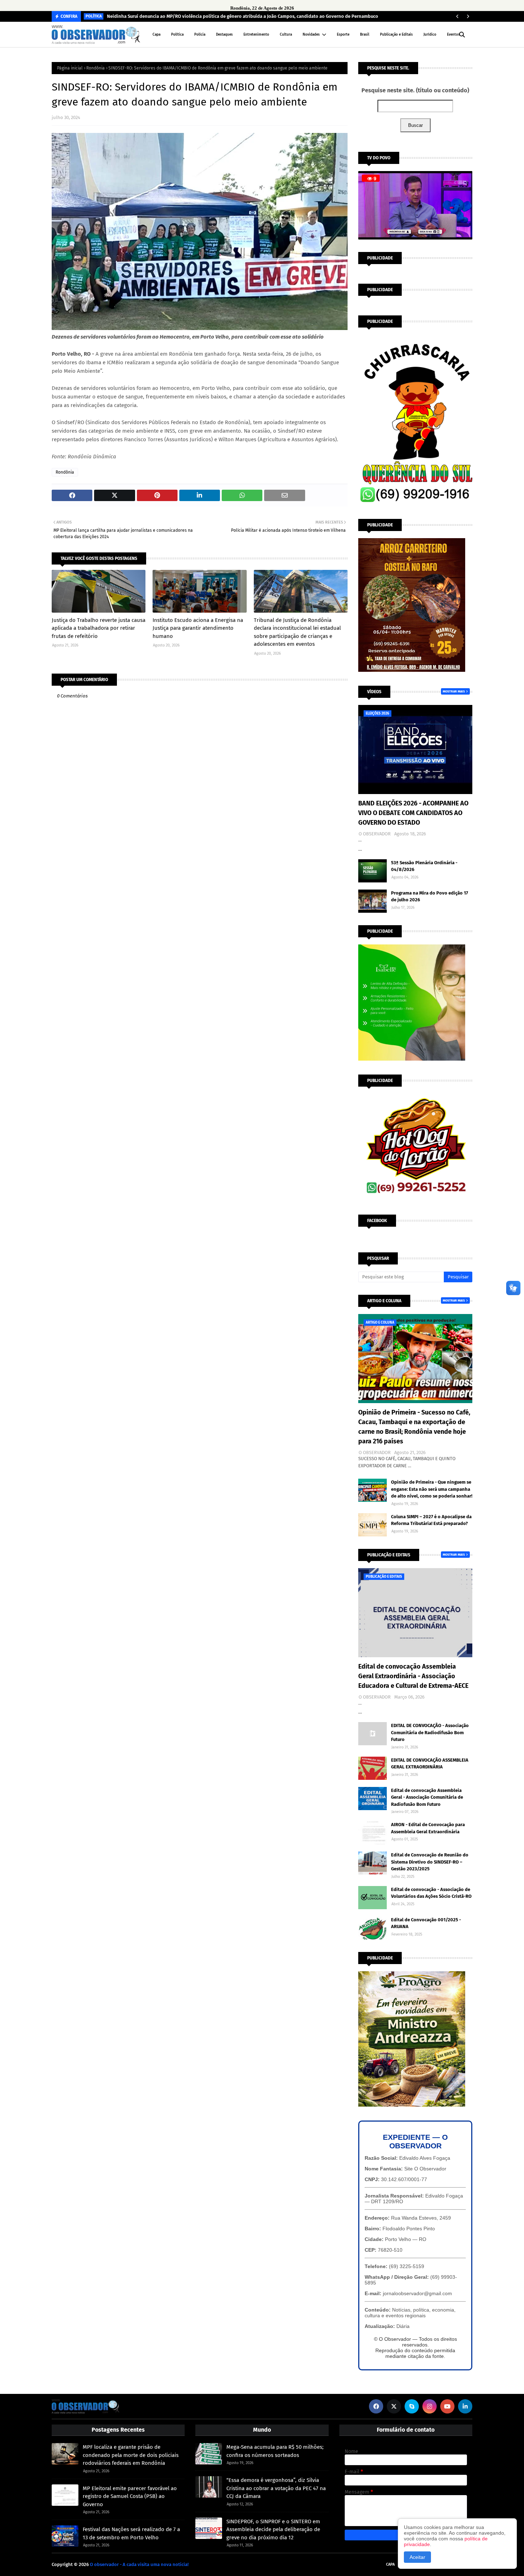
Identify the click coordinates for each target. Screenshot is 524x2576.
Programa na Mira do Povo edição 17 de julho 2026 (430, 897)
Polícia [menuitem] (200, 35)
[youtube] (447, 2406)
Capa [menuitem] (156, 35)
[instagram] (430, 2406)
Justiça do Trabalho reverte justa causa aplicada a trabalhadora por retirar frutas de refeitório (99, 628)
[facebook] (376, 2406)
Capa (390, 2564)
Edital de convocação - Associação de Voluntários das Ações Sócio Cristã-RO (431, 1893)
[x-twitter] (394, 2406)
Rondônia (96, 68)
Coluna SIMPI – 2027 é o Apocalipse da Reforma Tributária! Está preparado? (431, 1520)
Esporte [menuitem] (343, 35)
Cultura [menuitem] (286, 35)
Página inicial (70, 68)
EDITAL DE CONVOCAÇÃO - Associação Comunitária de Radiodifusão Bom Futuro (430, 1732)
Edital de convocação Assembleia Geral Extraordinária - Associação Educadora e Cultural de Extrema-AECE (413, 1676)
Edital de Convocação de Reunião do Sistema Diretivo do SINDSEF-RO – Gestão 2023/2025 (430, 1862)
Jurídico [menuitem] (430, 35)
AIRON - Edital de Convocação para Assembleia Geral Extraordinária (428, 1828)
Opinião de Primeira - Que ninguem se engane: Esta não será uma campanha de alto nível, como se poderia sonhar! (432, 1489)
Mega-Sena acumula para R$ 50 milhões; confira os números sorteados (275, 2451)
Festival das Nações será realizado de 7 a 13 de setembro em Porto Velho (131, 2533)
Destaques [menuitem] (224, 35)
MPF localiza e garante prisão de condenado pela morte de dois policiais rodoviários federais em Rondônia (131, 2455)
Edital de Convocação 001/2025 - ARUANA (426, 1923)
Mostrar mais (454, 691)
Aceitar (417, 2557)
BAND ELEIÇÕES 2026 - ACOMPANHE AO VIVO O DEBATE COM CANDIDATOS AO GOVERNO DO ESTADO (413, 813)
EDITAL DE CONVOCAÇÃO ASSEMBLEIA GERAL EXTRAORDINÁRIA (430, 1764)
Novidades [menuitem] (311, 35)
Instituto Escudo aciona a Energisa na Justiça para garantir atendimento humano (198, 628)
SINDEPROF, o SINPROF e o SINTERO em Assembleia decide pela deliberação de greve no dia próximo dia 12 (273, 2529)
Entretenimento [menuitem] (256, 35)
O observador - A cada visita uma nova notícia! (139, 2564)
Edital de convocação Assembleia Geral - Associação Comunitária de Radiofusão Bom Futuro (427, 1797)
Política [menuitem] (177, 35)
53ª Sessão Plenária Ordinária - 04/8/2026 (424, 866)
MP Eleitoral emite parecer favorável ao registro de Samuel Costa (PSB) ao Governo (130, 2496)
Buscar (415, 125)
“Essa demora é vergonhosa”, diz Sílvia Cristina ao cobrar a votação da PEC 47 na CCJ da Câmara (276, 2488)
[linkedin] (465, 2406)
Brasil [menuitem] (365, 35)
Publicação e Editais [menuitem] (396, 35)
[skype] (412, 2406)
